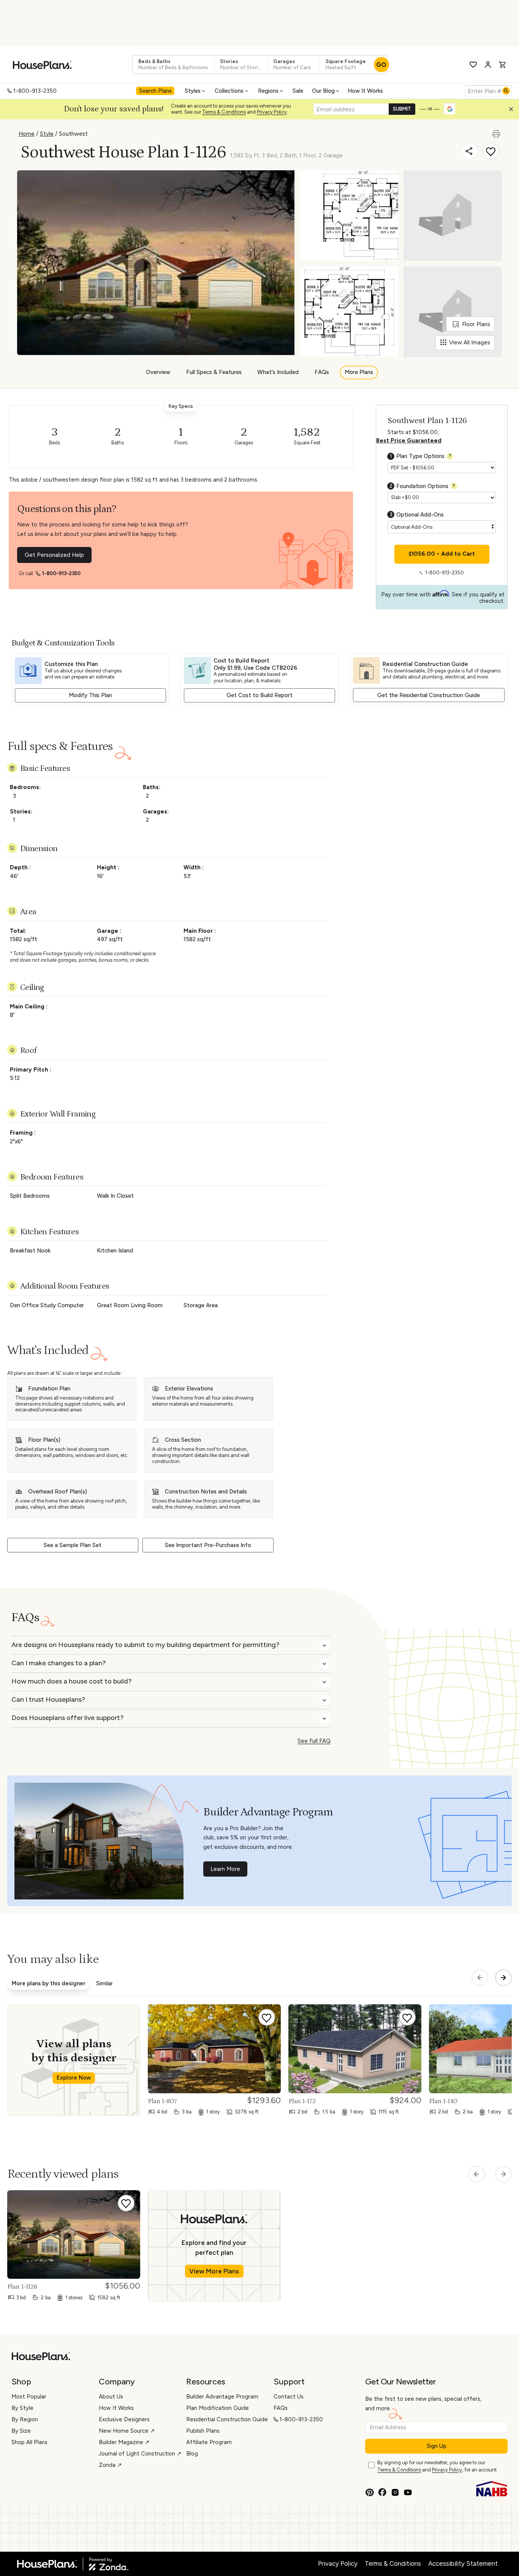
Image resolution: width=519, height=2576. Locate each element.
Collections (229, 91)
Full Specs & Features (214, 373)
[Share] (470, 151)
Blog (192, 2454)
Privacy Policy (272, 112)
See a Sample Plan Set (73, 1545)
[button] (513, 111)
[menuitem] (156, 91)
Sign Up (437, 2446)
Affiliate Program (209, 2442)
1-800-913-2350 (35, 91)
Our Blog (323, 91)
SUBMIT (402, 109)
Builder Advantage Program (222, 2397)
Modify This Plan (90, 695)
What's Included (278, 373)
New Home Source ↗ (127, 2431)
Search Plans (155, 91)
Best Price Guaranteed (409, 441)
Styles (193, 91)
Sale (298, 91)
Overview (158, 373)
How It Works (365, 91)
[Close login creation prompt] (514, 111)
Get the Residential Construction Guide (429, 695)
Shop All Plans (29, 2442)
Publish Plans (203, 2431)
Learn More (225, 1869)
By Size (21, 2431)
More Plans (359, 373)
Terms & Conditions (224, 112)
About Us (111, 2397)
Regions (268, 91)
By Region (25, 2419)
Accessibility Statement (463, 2563)
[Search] (506, 91)
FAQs (322, 373)
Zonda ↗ (110, 2465)
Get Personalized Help (54, 555)
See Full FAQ (314, 1741)
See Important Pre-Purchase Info (208, 1545)
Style (47, 134)
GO (381, 65)
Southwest (73, 134)
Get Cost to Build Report (259, 695)
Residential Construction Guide (227, 2419)
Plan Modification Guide (218, 2408)
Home (27, 134)
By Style (22, 2408)
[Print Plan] (497, 130)
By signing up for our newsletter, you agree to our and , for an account (437, 2466)
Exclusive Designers (124, 2419)
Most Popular (29, 2397)
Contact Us (289, 2397)
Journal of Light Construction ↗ (140, 2454)
